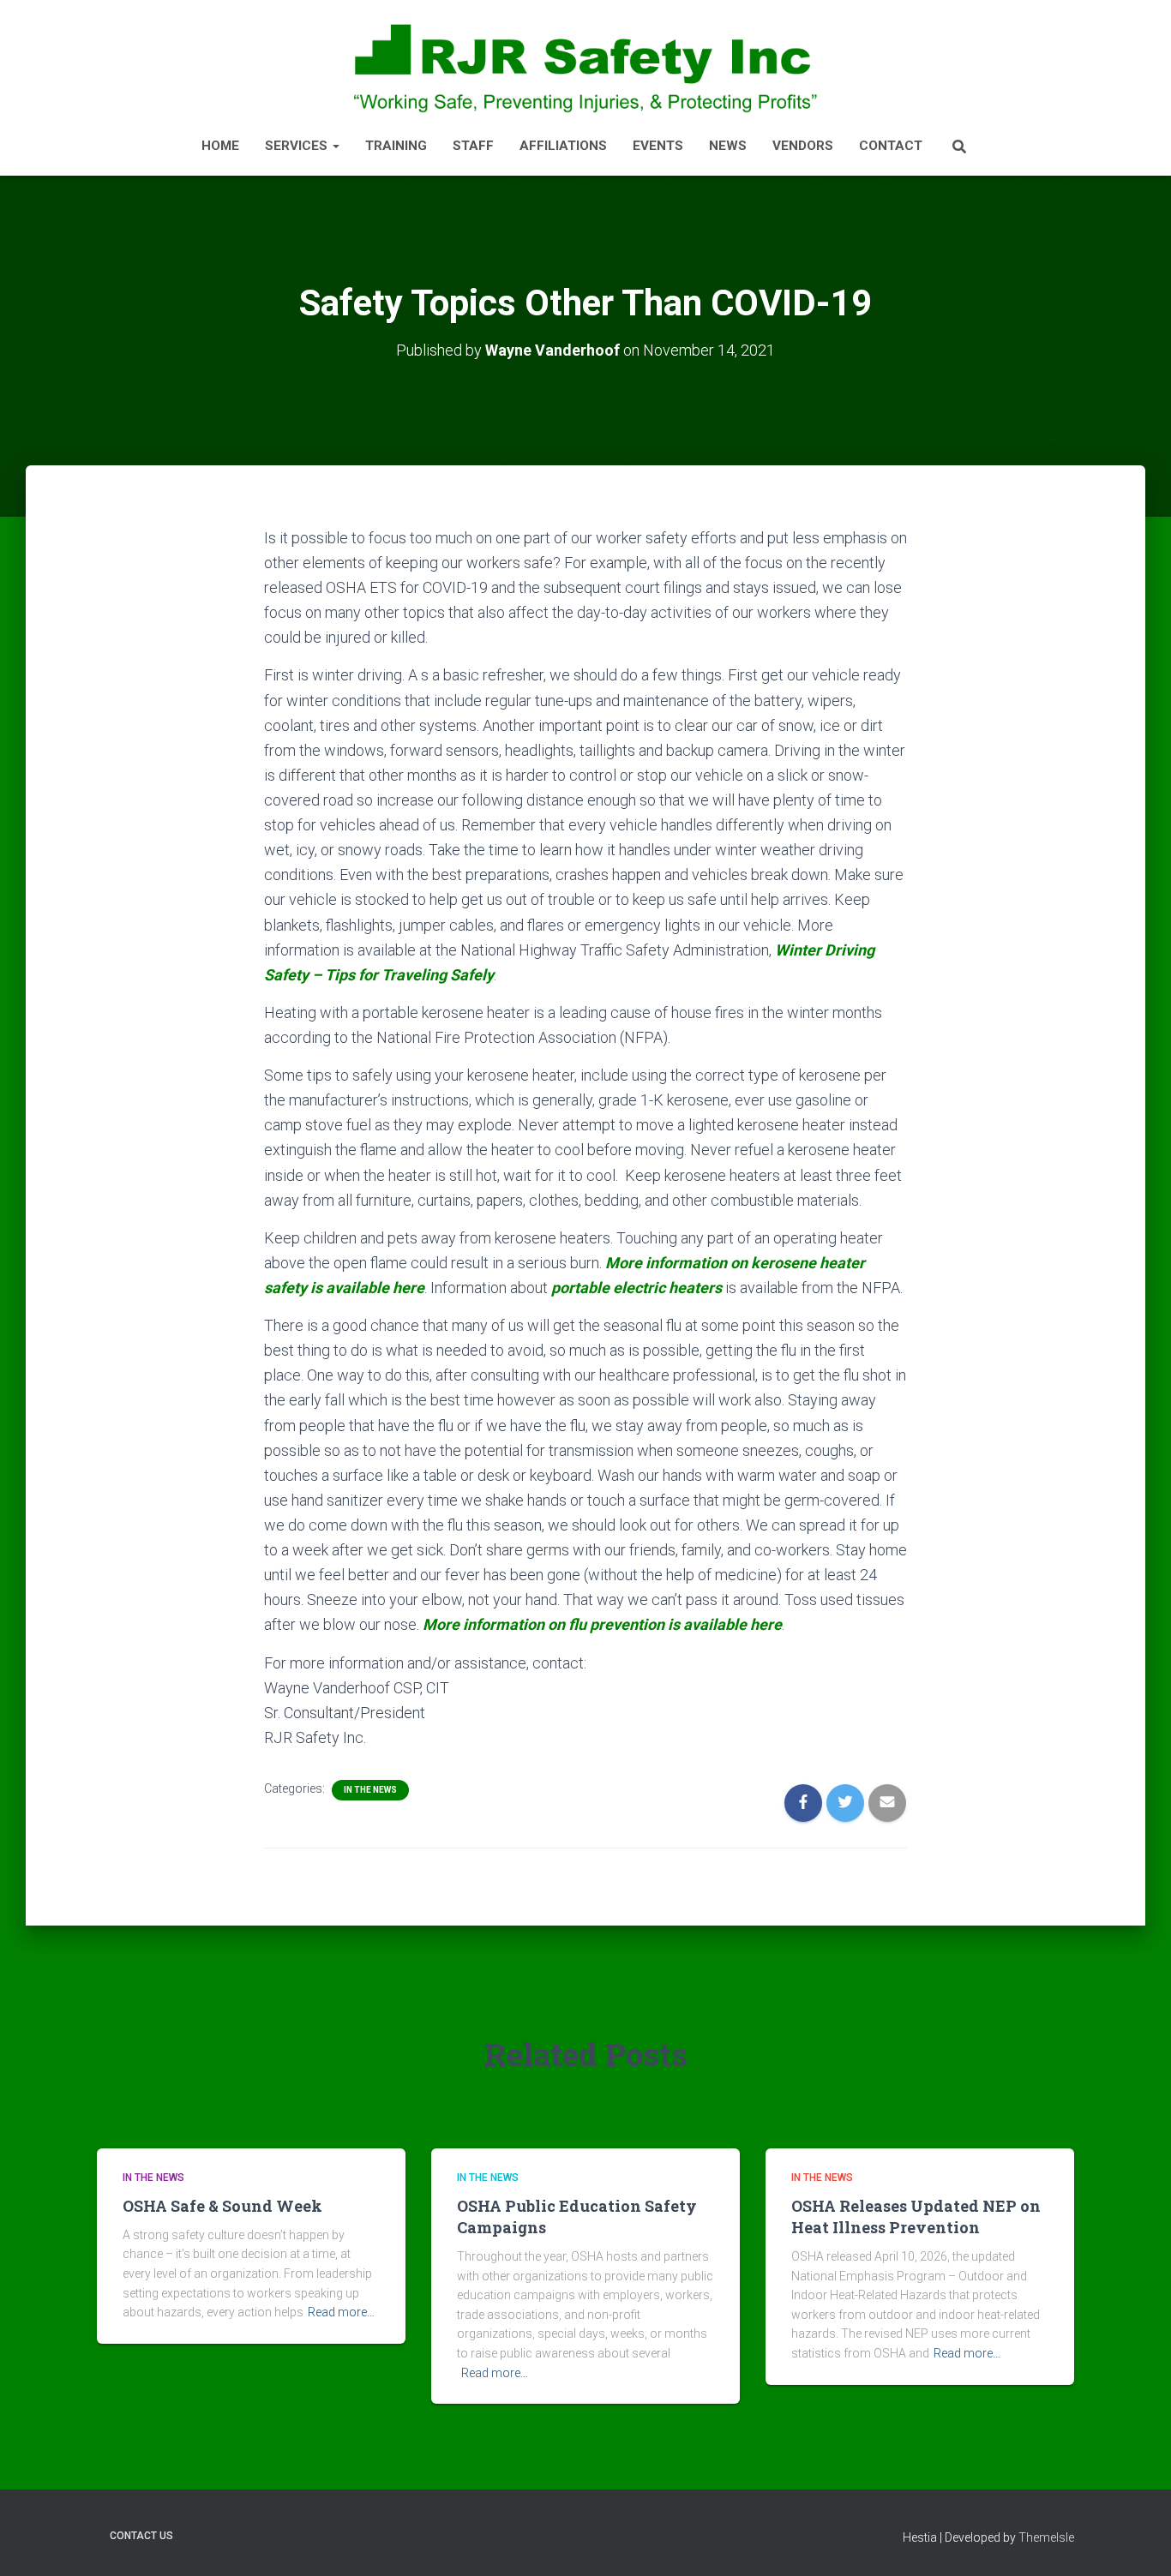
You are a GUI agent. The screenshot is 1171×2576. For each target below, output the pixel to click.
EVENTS (658, 146)
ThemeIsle (1046, 2537)
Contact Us (141, 2536)
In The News (370, 1790)
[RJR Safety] (585, 66)
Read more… (341, 2312)
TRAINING (396, 146)
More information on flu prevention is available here (602, 1624)
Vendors (803, 146)
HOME (220, 146)
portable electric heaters (637, 1288)
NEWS (728, 146)
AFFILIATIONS (563, 146)
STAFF (473, 146)
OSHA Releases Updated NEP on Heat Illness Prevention (916, 2217)
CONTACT (891, 146)
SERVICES (298, 146)
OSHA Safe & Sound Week (222, 2206)
